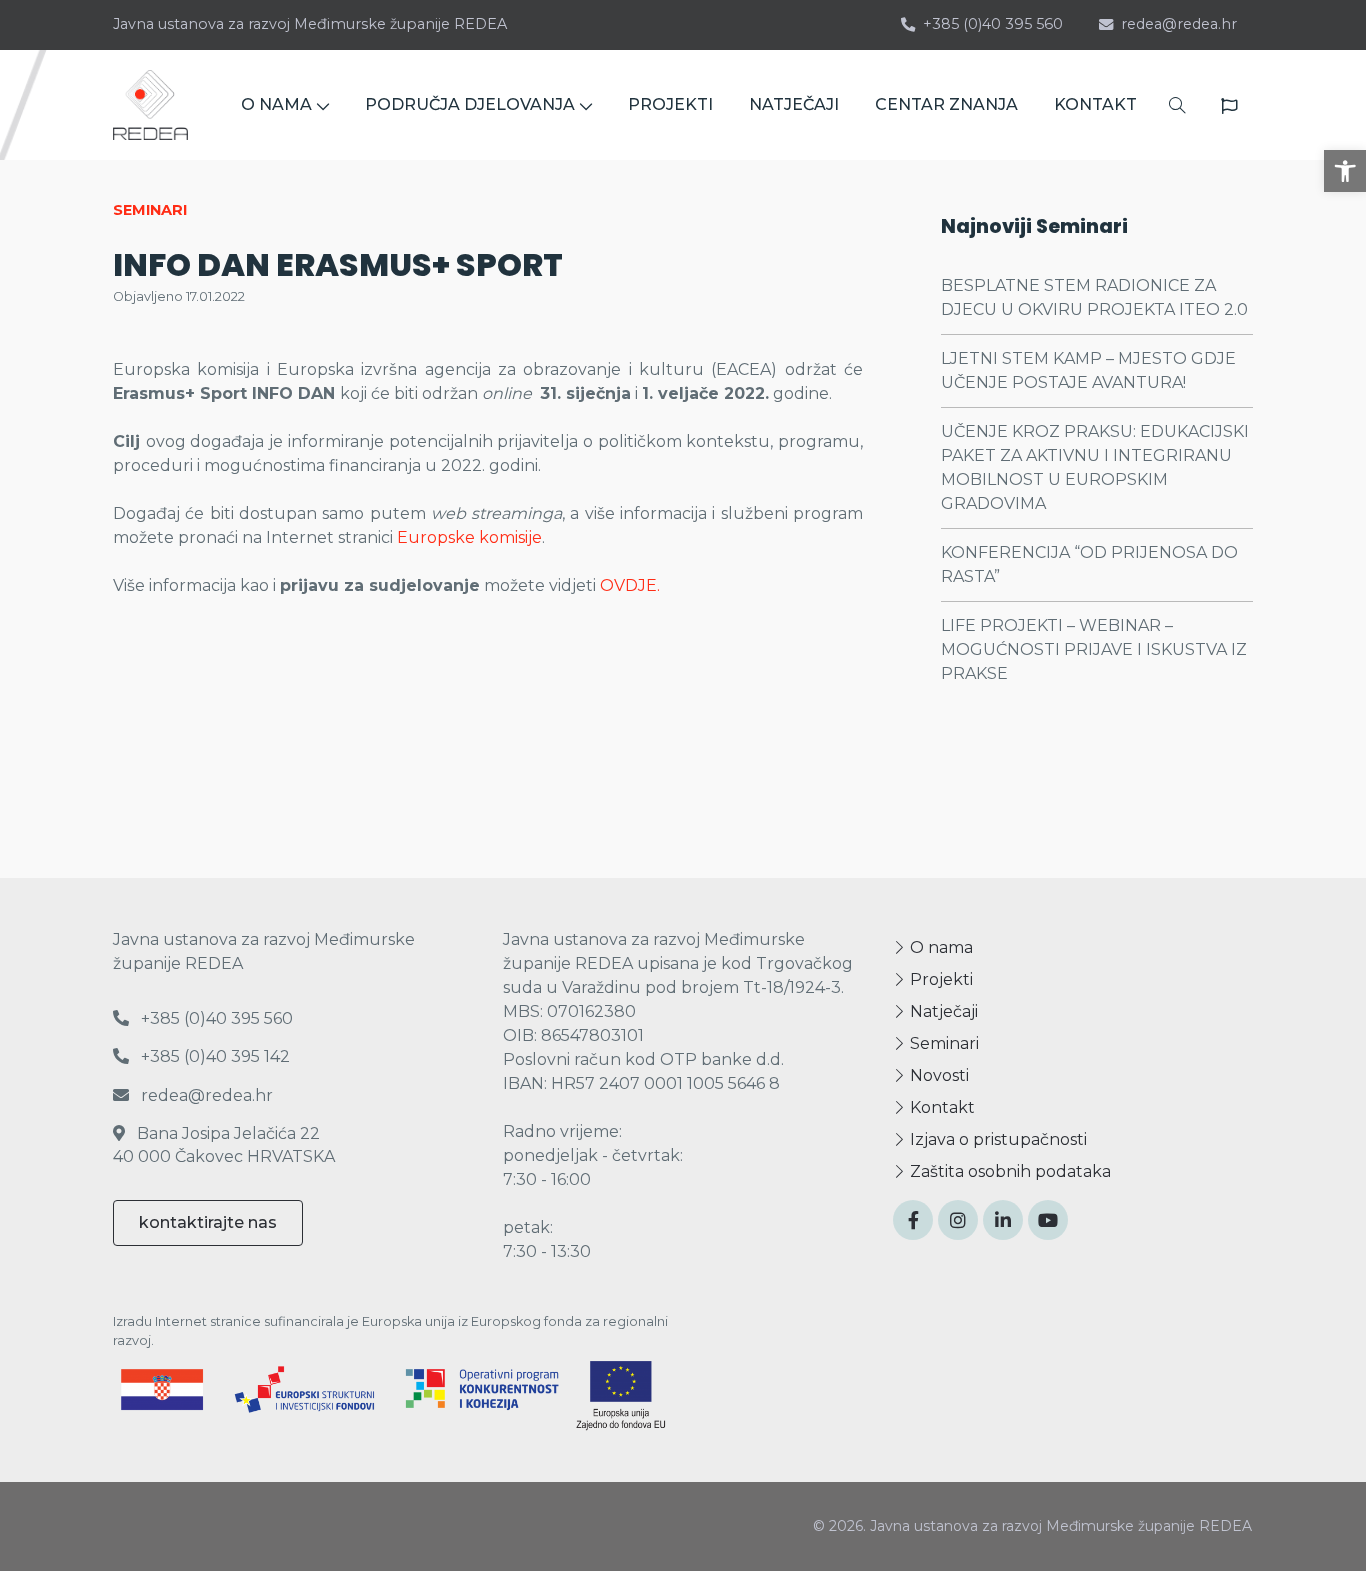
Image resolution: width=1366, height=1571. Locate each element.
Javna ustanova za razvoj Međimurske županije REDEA (310, 24)
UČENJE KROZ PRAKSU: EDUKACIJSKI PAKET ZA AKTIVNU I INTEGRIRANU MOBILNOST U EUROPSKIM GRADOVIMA (1095, 467)
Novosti (937, 1075)
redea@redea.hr (1179, 24)
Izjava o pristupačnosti (996, 1139)
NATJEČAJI (794, 104)
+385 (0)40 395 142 (213, 1056)
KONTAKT (1095, 104)
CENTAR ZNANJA (946, 104)
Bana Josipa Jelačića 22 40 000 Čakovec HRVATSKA (224, 1144)
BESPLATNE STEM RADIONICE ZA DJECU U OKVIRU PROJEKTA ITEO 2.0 (1094, 297)
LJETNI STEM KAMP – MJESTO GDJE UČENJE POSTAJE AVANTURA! (1088, 370)
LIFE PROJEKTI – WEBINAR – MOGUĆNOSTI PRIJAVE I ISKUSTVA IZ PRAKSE (1094, 649)
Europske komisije (469, 537)
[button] (1345, 171)
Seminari (942, 1043)
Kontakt (940, 1107)
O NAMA (276, 104)
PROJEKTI (670, 104)
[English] (1229, 106)
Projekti (939, 979)
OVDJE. (630, 585)
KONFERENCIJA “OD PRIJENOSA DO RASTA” (1089, 564)
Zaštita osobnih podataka (1008, 1171)
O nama (939, 947)
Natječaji (942, 1011)
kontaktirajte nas (208, 1222)
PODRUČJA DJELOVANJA (470, 104)
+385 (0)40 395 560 (993, 24)
